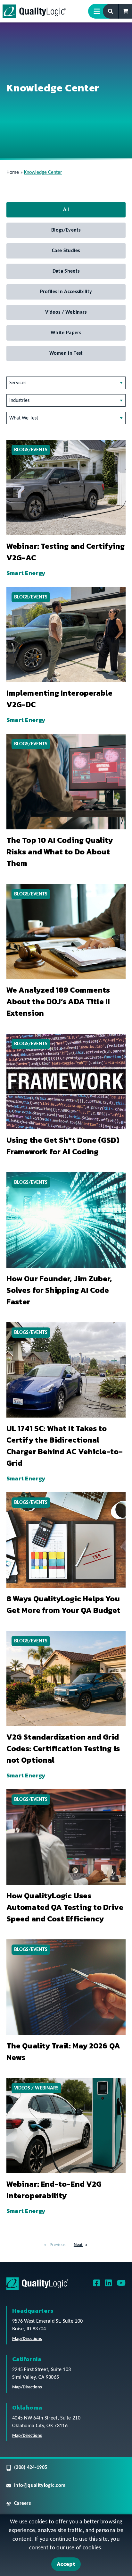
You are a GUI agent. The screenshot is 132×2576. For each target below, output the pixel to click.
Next (78, 2245)
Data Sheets (66, 271)
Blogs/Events (66, 230)
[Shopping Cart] (126, 11)
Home (13, 173)
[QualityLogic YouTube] (121, 2285)
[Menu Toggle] (99, 11)
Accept (66, 2564)
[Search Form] (111, 11)
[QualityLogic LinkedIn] (108, 2285)
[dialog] (66, 2545)
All (66, 210)
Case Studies (66, 251)
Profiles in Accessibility (66, 292)
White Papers (66, 333)
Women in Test (66, 353)
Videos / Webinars (66, 312)
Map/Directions (27, 2339)
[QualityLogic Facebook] (97, 2285)
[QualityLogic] (34, 11)
